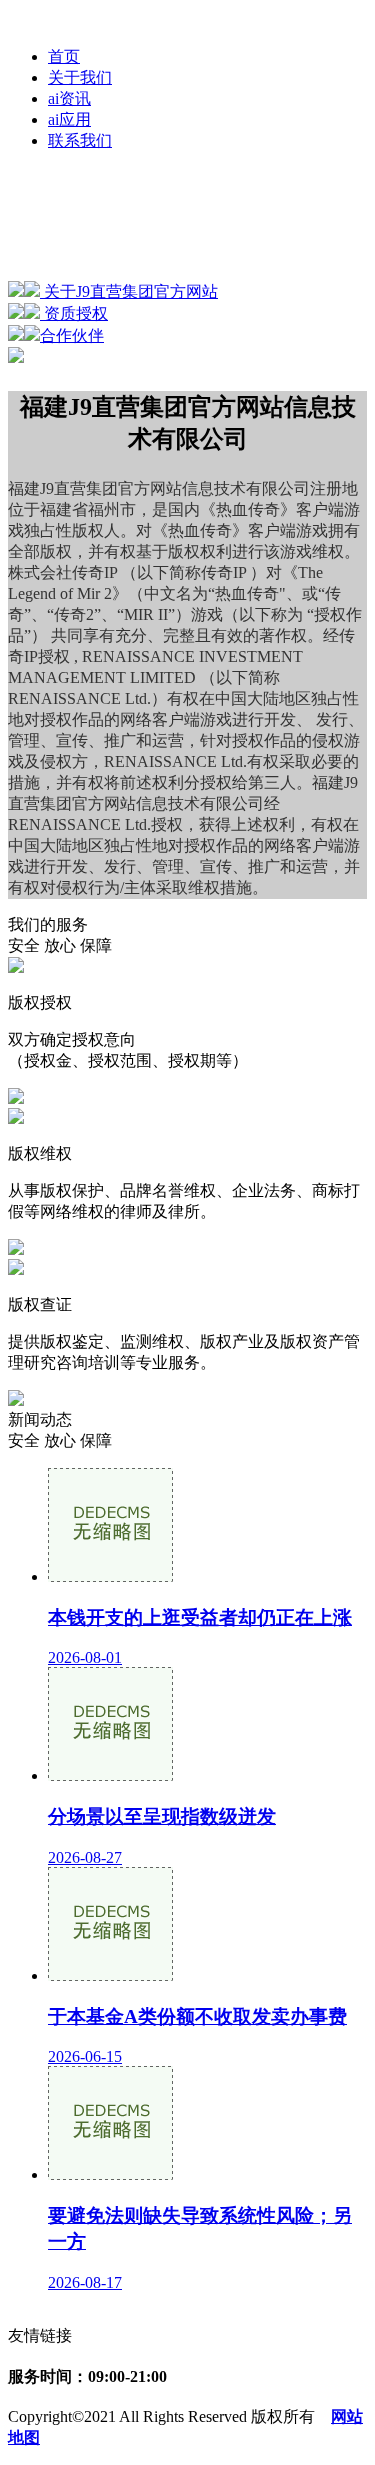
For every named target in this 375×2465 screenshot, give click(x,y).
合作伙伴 (72, 335)
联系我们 (80, 140)
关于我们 (80, 77)
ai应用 (69, 119)
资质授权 (74, 313)
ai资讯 (69, 98)
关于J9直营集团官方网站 (129, 291)
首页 (64, 56)
